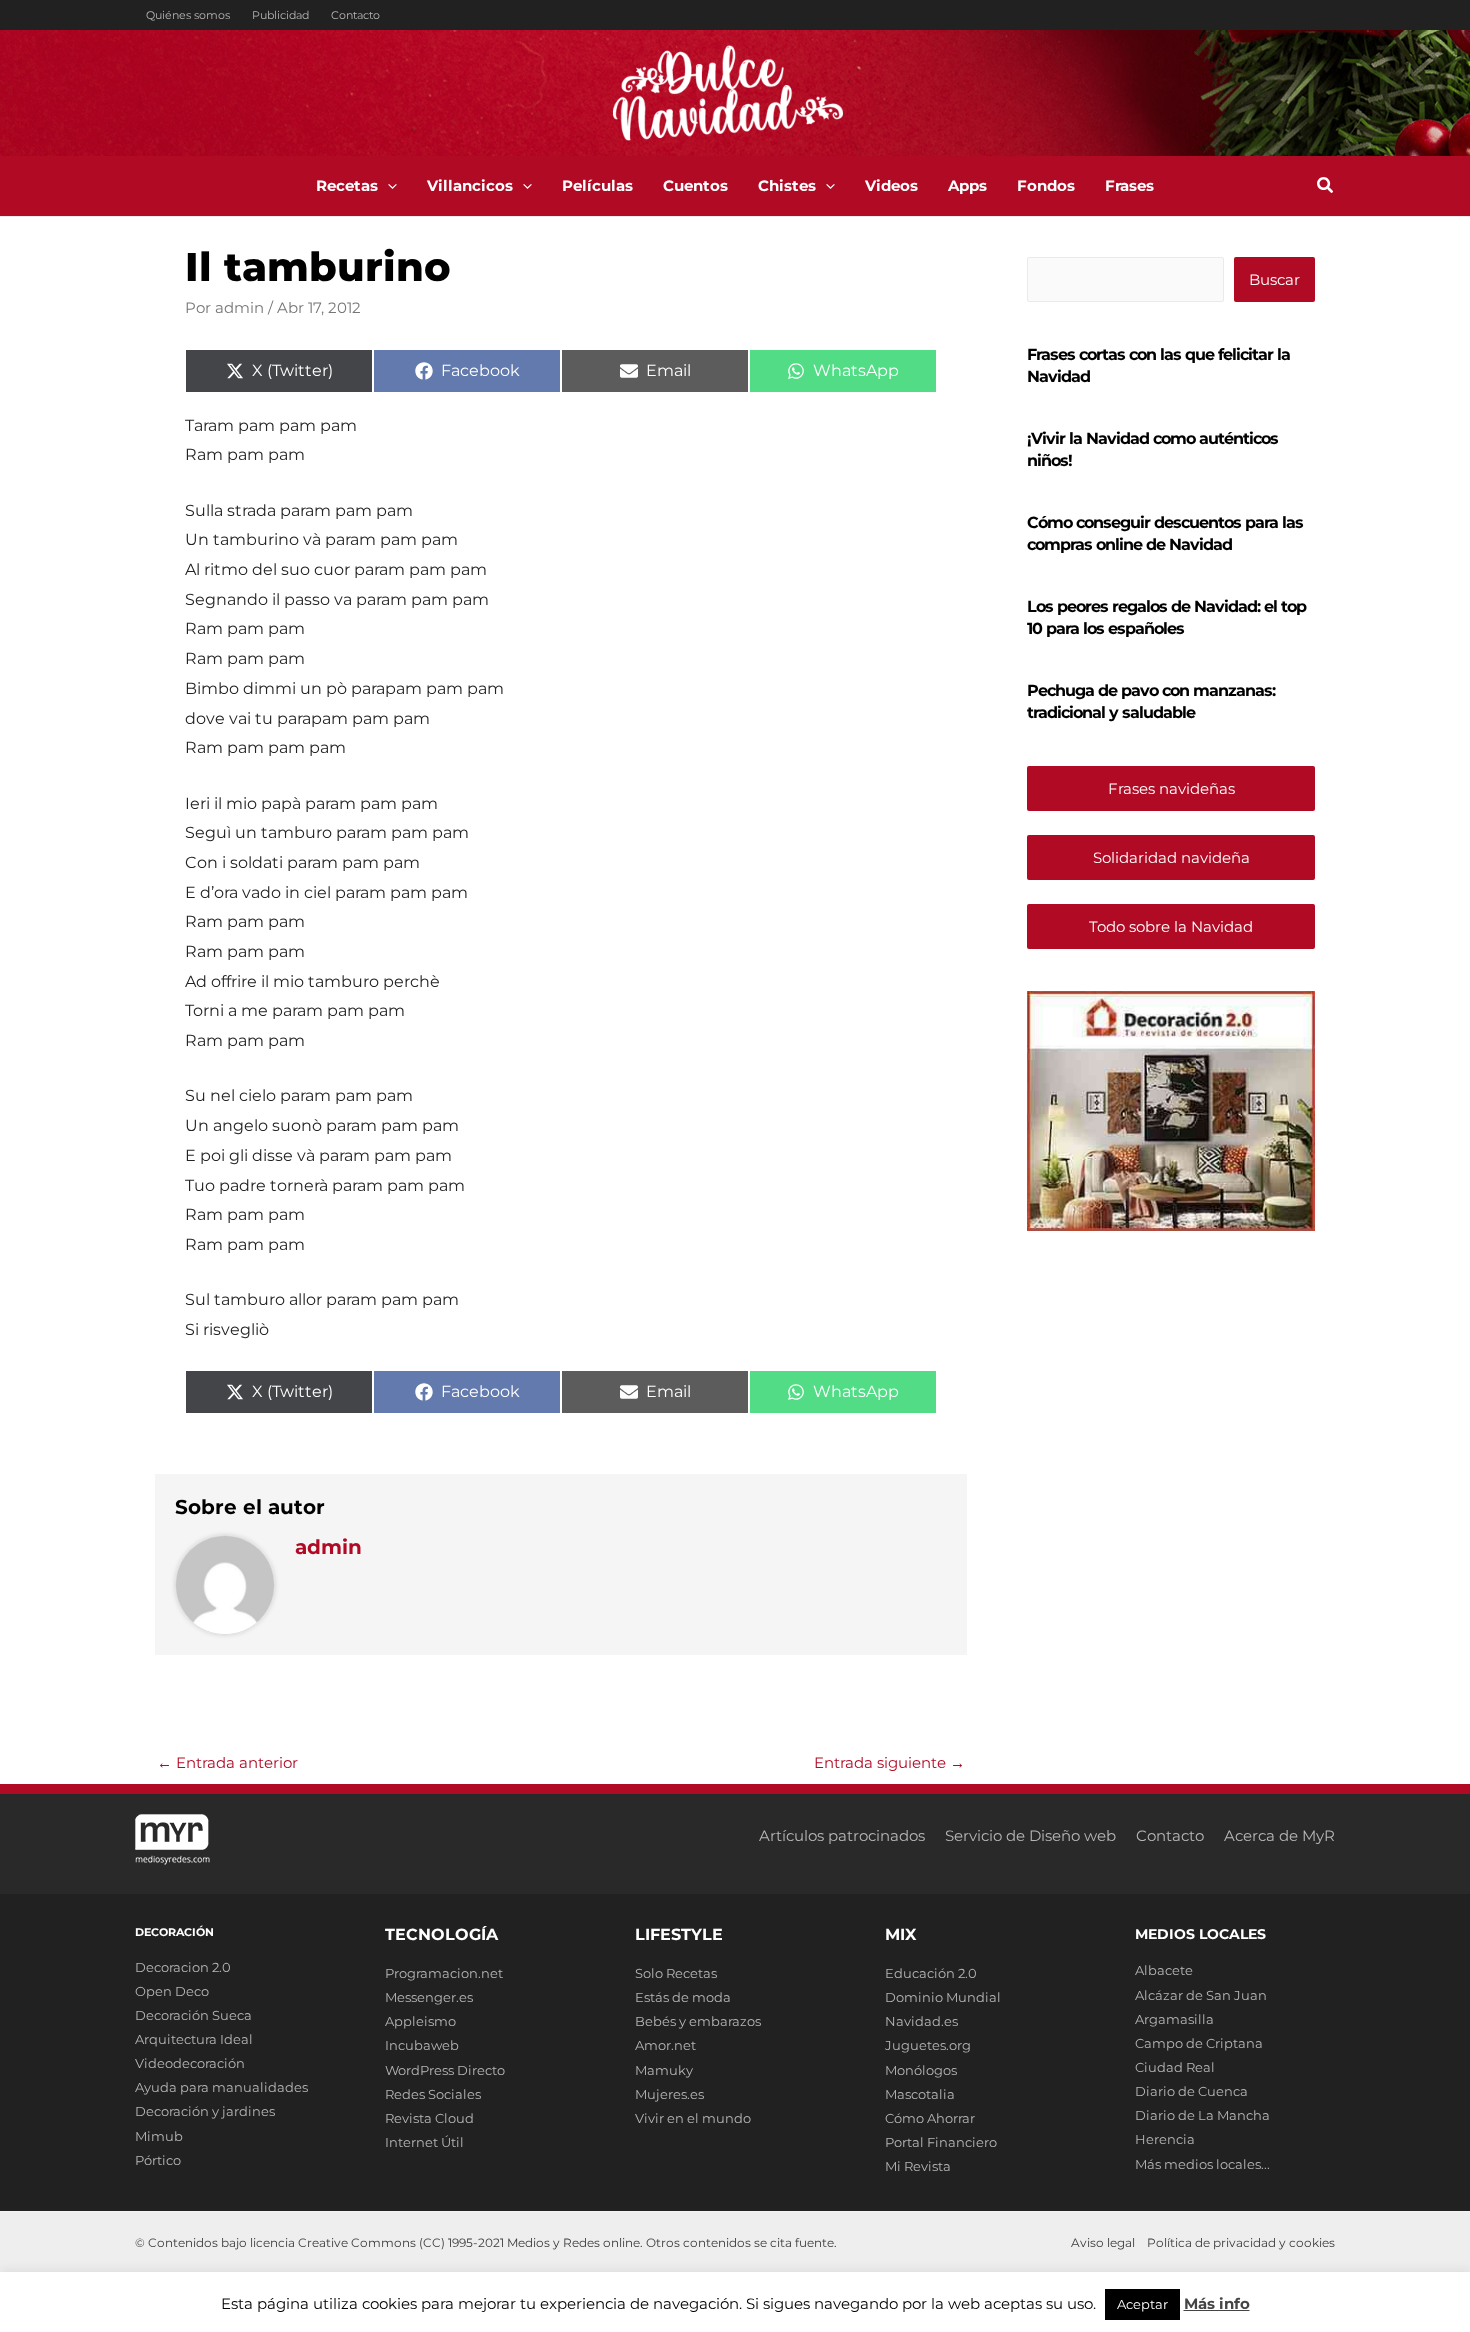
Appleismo (420, 2021)
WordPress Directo (445, 2070)
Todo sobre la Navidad (1171, 926)
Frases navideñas (1171, 788)
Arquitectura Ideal (194, 2039)
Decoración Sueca (193, 2015)
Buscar (1274, 279)
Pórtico (158, 2160)
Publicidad (280, 15)
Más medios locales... (1202, 2164)
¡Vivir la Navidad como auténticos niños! (1152, 449)
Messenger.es (429, 1997)
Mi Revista (918, 2166)
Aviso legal (1103, 2242)
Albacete (1164, 1970)
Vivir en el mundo (693, 2118)
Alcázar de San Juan (1201, 1995)
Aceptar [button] (1142, 2304)
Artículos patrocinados (842, 1835)
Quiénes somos (188, 15)
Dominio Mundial (943, 1997)
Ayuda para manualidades (221, 2087)
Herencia (1165, 2139)
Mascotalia (920, 2094)
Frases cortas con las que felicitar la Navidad (1158, 365)
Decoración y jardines (205, 2111)
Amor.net (665, 2045)
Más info (1217, 2303)
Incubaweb (422, 2045)
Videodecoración (190, 2063)
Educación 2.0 (931, 1973)
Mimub (159, 2136)
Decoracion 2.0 (183, 1967)
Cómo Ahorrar (930, 2118)
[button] (387, 186)
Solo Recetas (676, 1973)
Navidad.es (921, 2021)
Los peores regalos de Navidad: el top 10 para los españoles (1166, 617)
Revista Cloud (429, 2118)
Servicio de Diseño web (1030, 1835)
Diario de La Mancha (1202, 2115)
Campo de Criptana (1199, 2043)
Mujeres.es (669, 2094)
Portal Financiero (941, 2142)
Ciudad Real (1175, 2067)
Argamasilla (1174, 2019)
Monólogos (921, 2070)
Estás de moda (683, 1997)
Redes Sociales (433, 2094)
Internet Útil (424, 2142)
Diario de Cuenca (1191, 2091)
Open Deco (172, 1991)
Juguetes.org (928, 2045)
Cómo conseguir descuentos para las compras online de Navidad (1165, 533)
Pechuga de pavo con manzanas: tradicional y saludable (1151, 701)
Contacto (355, 15)
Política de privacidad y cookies (1241, 2242)
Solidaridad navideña (1171, 857)
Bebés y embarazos (698, 2021)
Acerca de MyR (1279, 1835)
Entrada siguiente (889, 1762)
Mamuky (664, 2070)
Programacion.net (444, 1973)
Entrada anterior (227, 1762)
